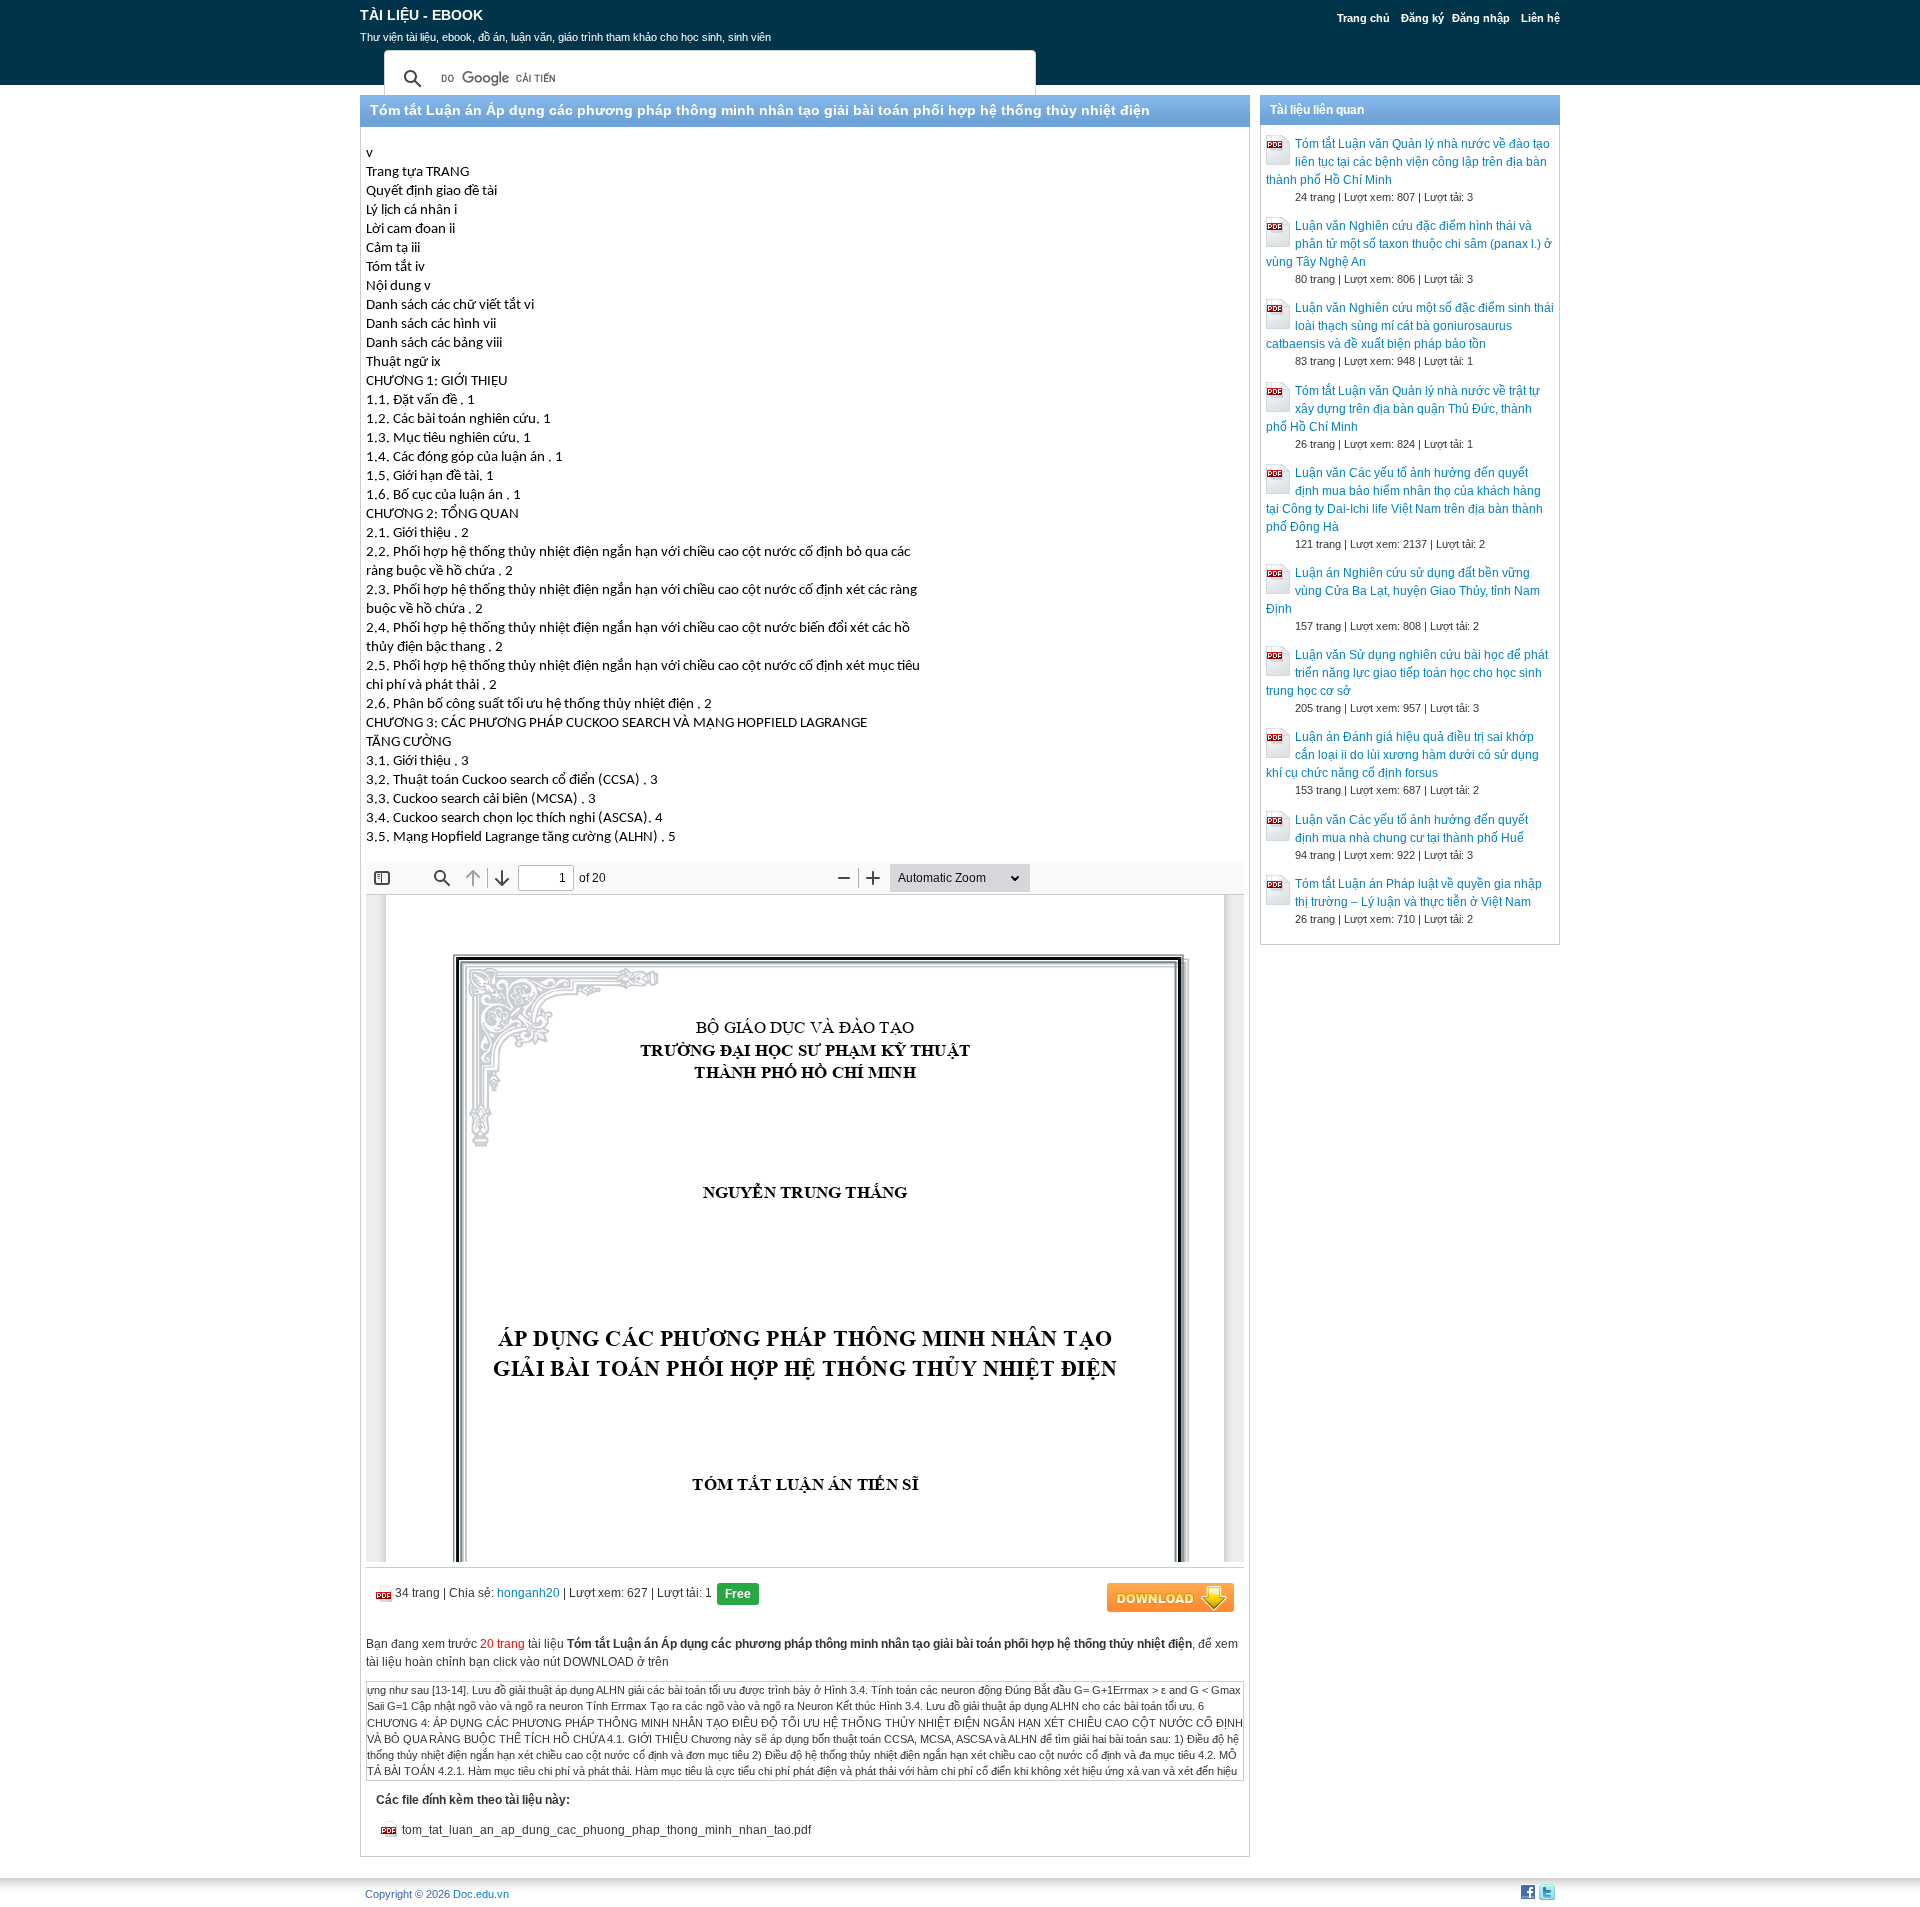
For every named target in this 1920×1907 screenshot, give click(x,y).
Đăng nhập (1481, 18)
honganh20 (528, 1593)
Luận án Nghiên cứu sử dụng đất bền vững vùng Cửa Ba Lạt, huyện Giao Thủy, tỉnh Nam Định (1403, 591)
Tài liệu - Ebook (421, 15)
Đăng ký (1422, 18)
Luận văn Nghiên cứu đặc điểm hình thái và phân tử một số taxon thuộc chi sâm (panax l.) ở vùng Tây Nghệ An (1409, 244)
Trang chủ (1363, 18)
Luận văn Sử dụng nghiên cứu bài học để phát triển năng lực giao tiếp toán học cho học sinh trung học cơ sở (1407, 673)
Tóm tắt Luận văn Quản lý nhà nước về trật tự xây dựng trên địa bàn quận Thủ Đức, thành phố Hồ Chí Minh (1403, 409)
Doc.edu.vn (481, 1894)
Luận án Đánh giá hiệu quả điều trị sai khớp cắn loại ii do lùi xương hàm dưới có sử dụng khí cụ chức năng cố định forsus (1402, 755)
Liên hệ (1540, 18)
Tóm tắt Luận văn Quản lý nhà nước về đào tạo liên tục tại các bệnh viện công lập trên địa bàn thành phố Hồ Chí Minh (1408, 162)
